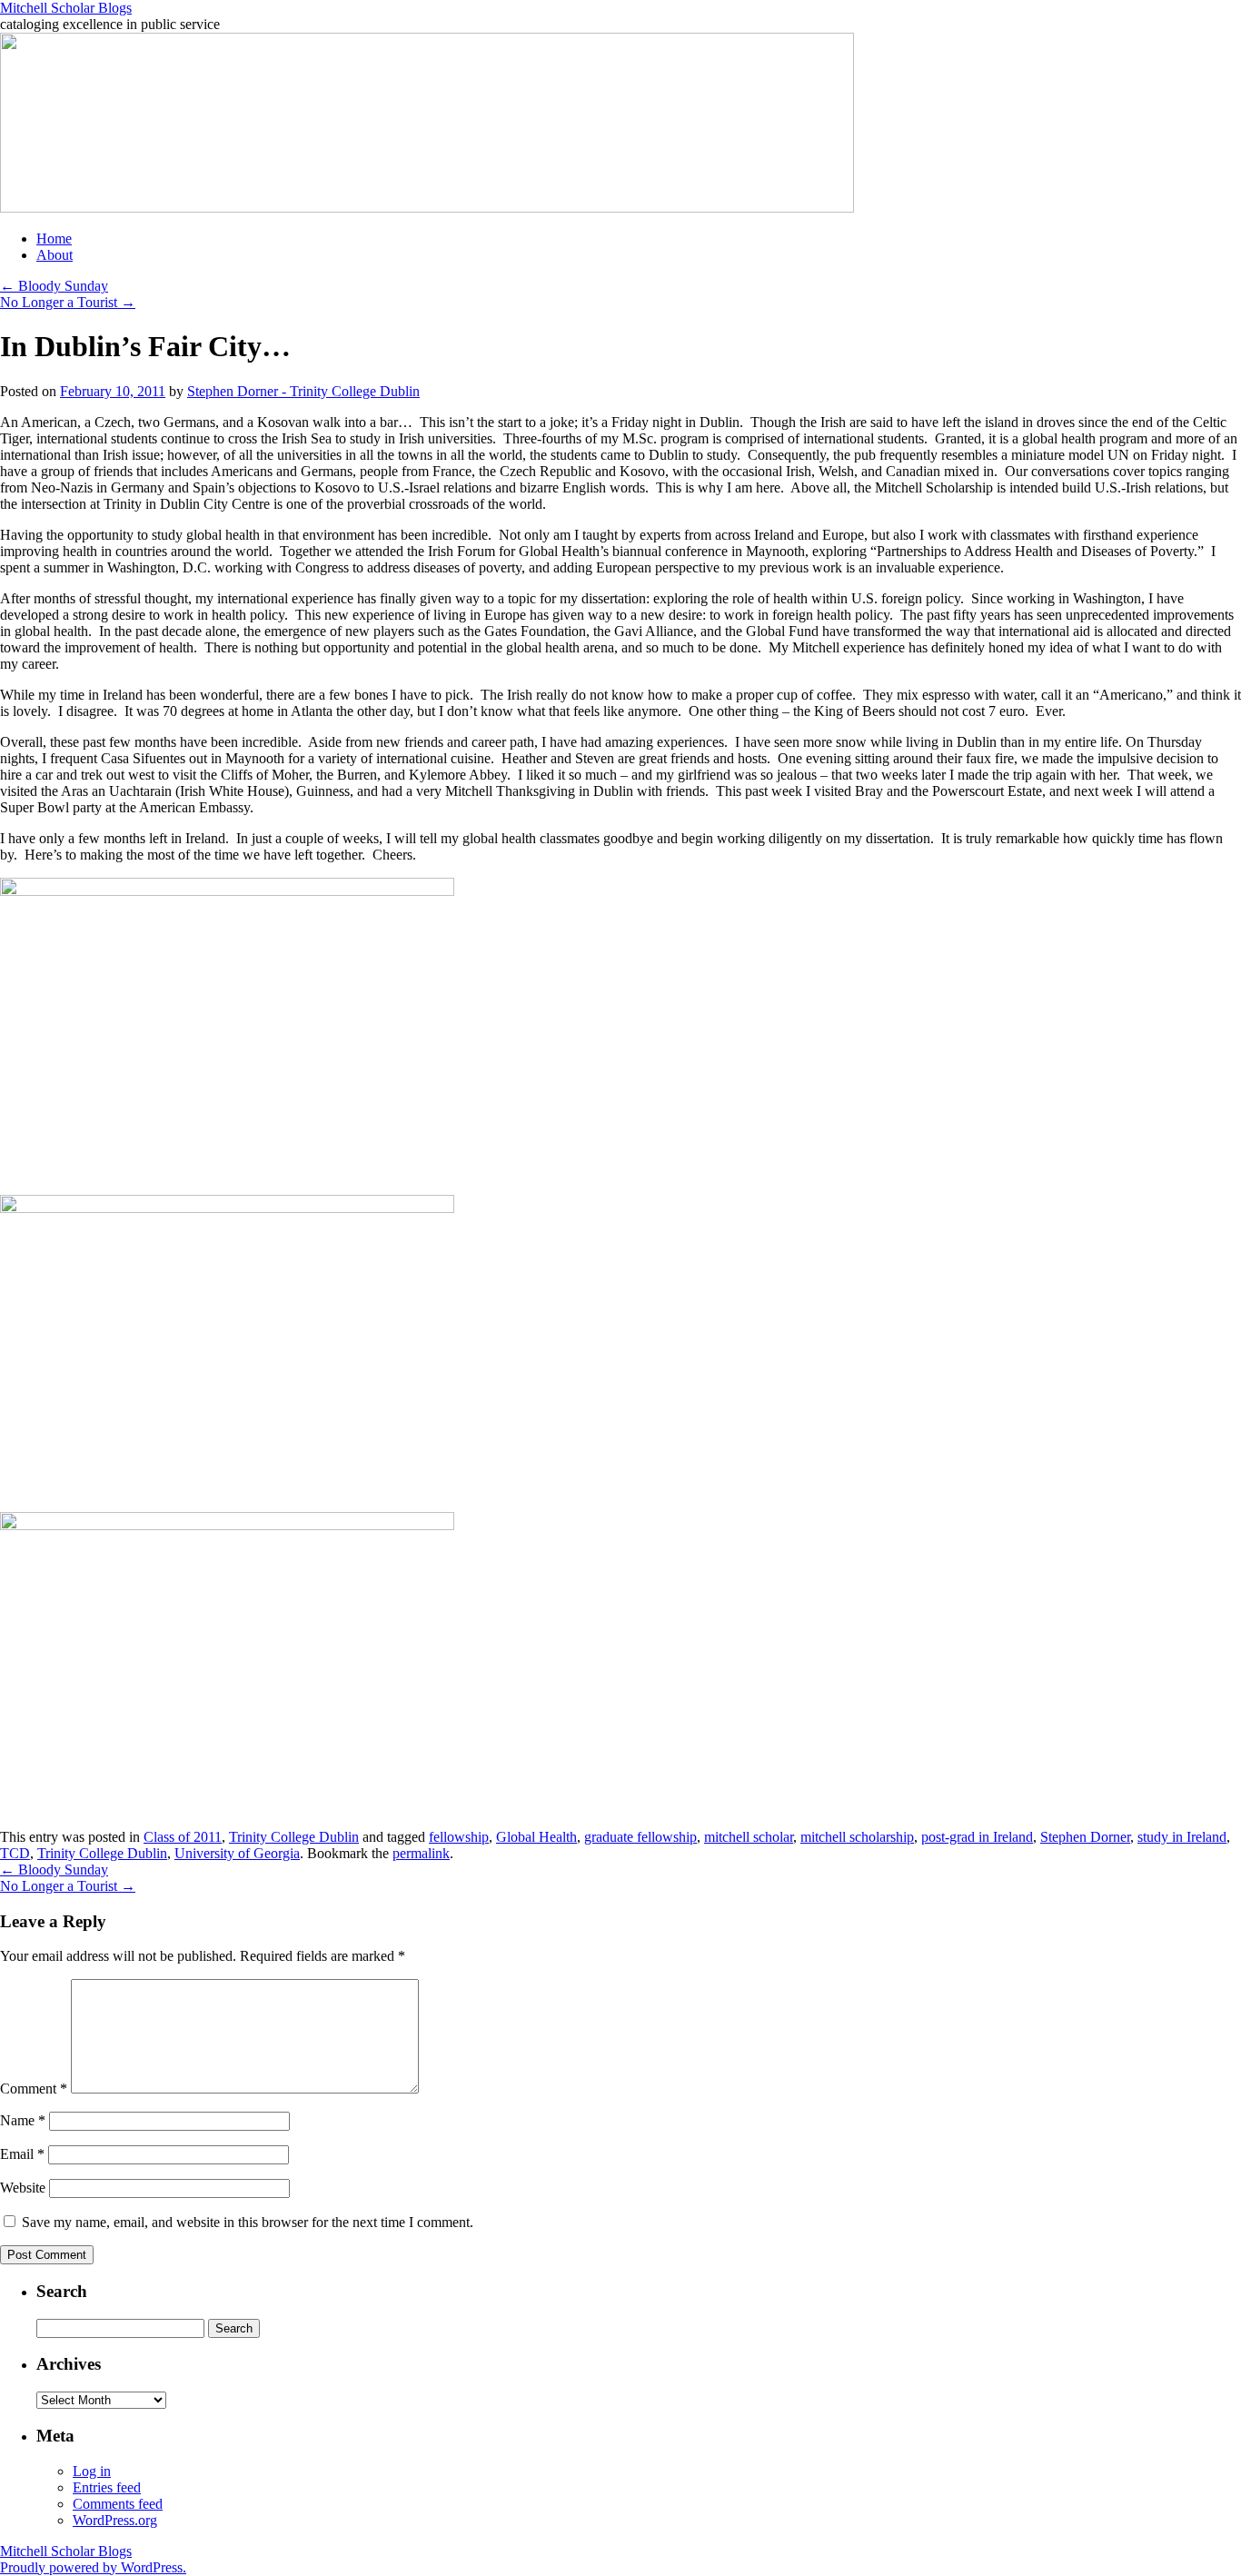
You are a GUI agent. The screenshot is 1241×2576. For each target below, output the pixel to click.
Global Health (536, 1837)
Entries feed (107, 2487)
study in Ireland (1182, 1837)
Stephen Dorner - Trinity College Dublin (303, 391)
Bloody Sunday (54, 286)
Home (54, 239)
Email (22, 2154)
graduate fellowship (640, 1837)
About (55, 255)
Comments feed (118, 2504)
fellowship (459, 1837)
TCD (15, 1853)
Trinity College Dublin (294, 1837)
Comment (34, 2089)
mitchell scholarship (857, 1837)
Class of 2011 (183, 1837)
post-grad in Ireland (977, 1837)
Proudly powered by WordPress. (93, 2567)
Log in (92, 2471)
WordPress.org (115, 2520)
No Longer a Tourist (68, 302)
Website (23, 2188)
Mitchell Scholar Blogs (66, 8)
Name (23, 2120)
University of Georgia (237, 1853)
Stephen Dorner (1085, 1837)
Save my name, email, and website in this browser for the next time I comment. (248, 2222)
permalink (421, 1853)
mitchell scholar (749, 1837)
